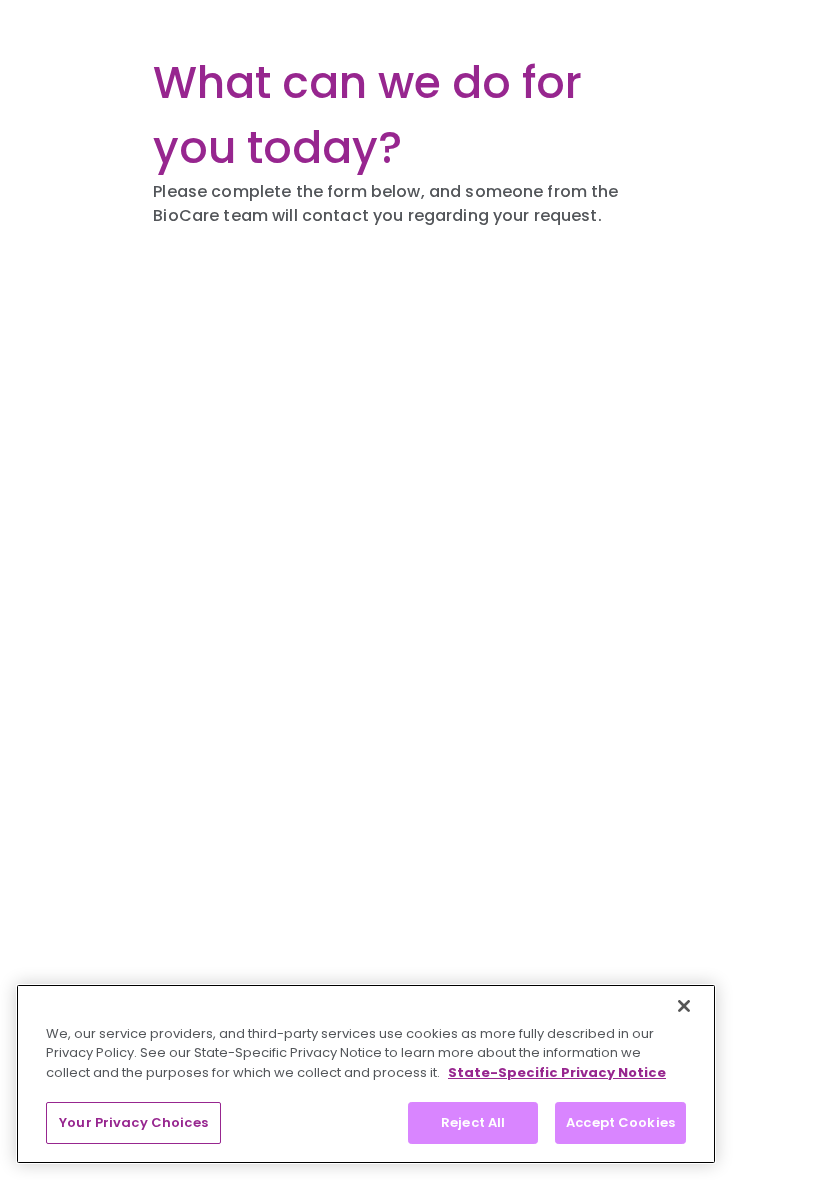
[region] (366, 1074)
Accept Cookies (620, 1122)
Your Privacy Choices (133, 1122)
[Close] (684, 1006)
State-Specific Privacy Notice (557, 1072)
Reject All (473, 1122)
